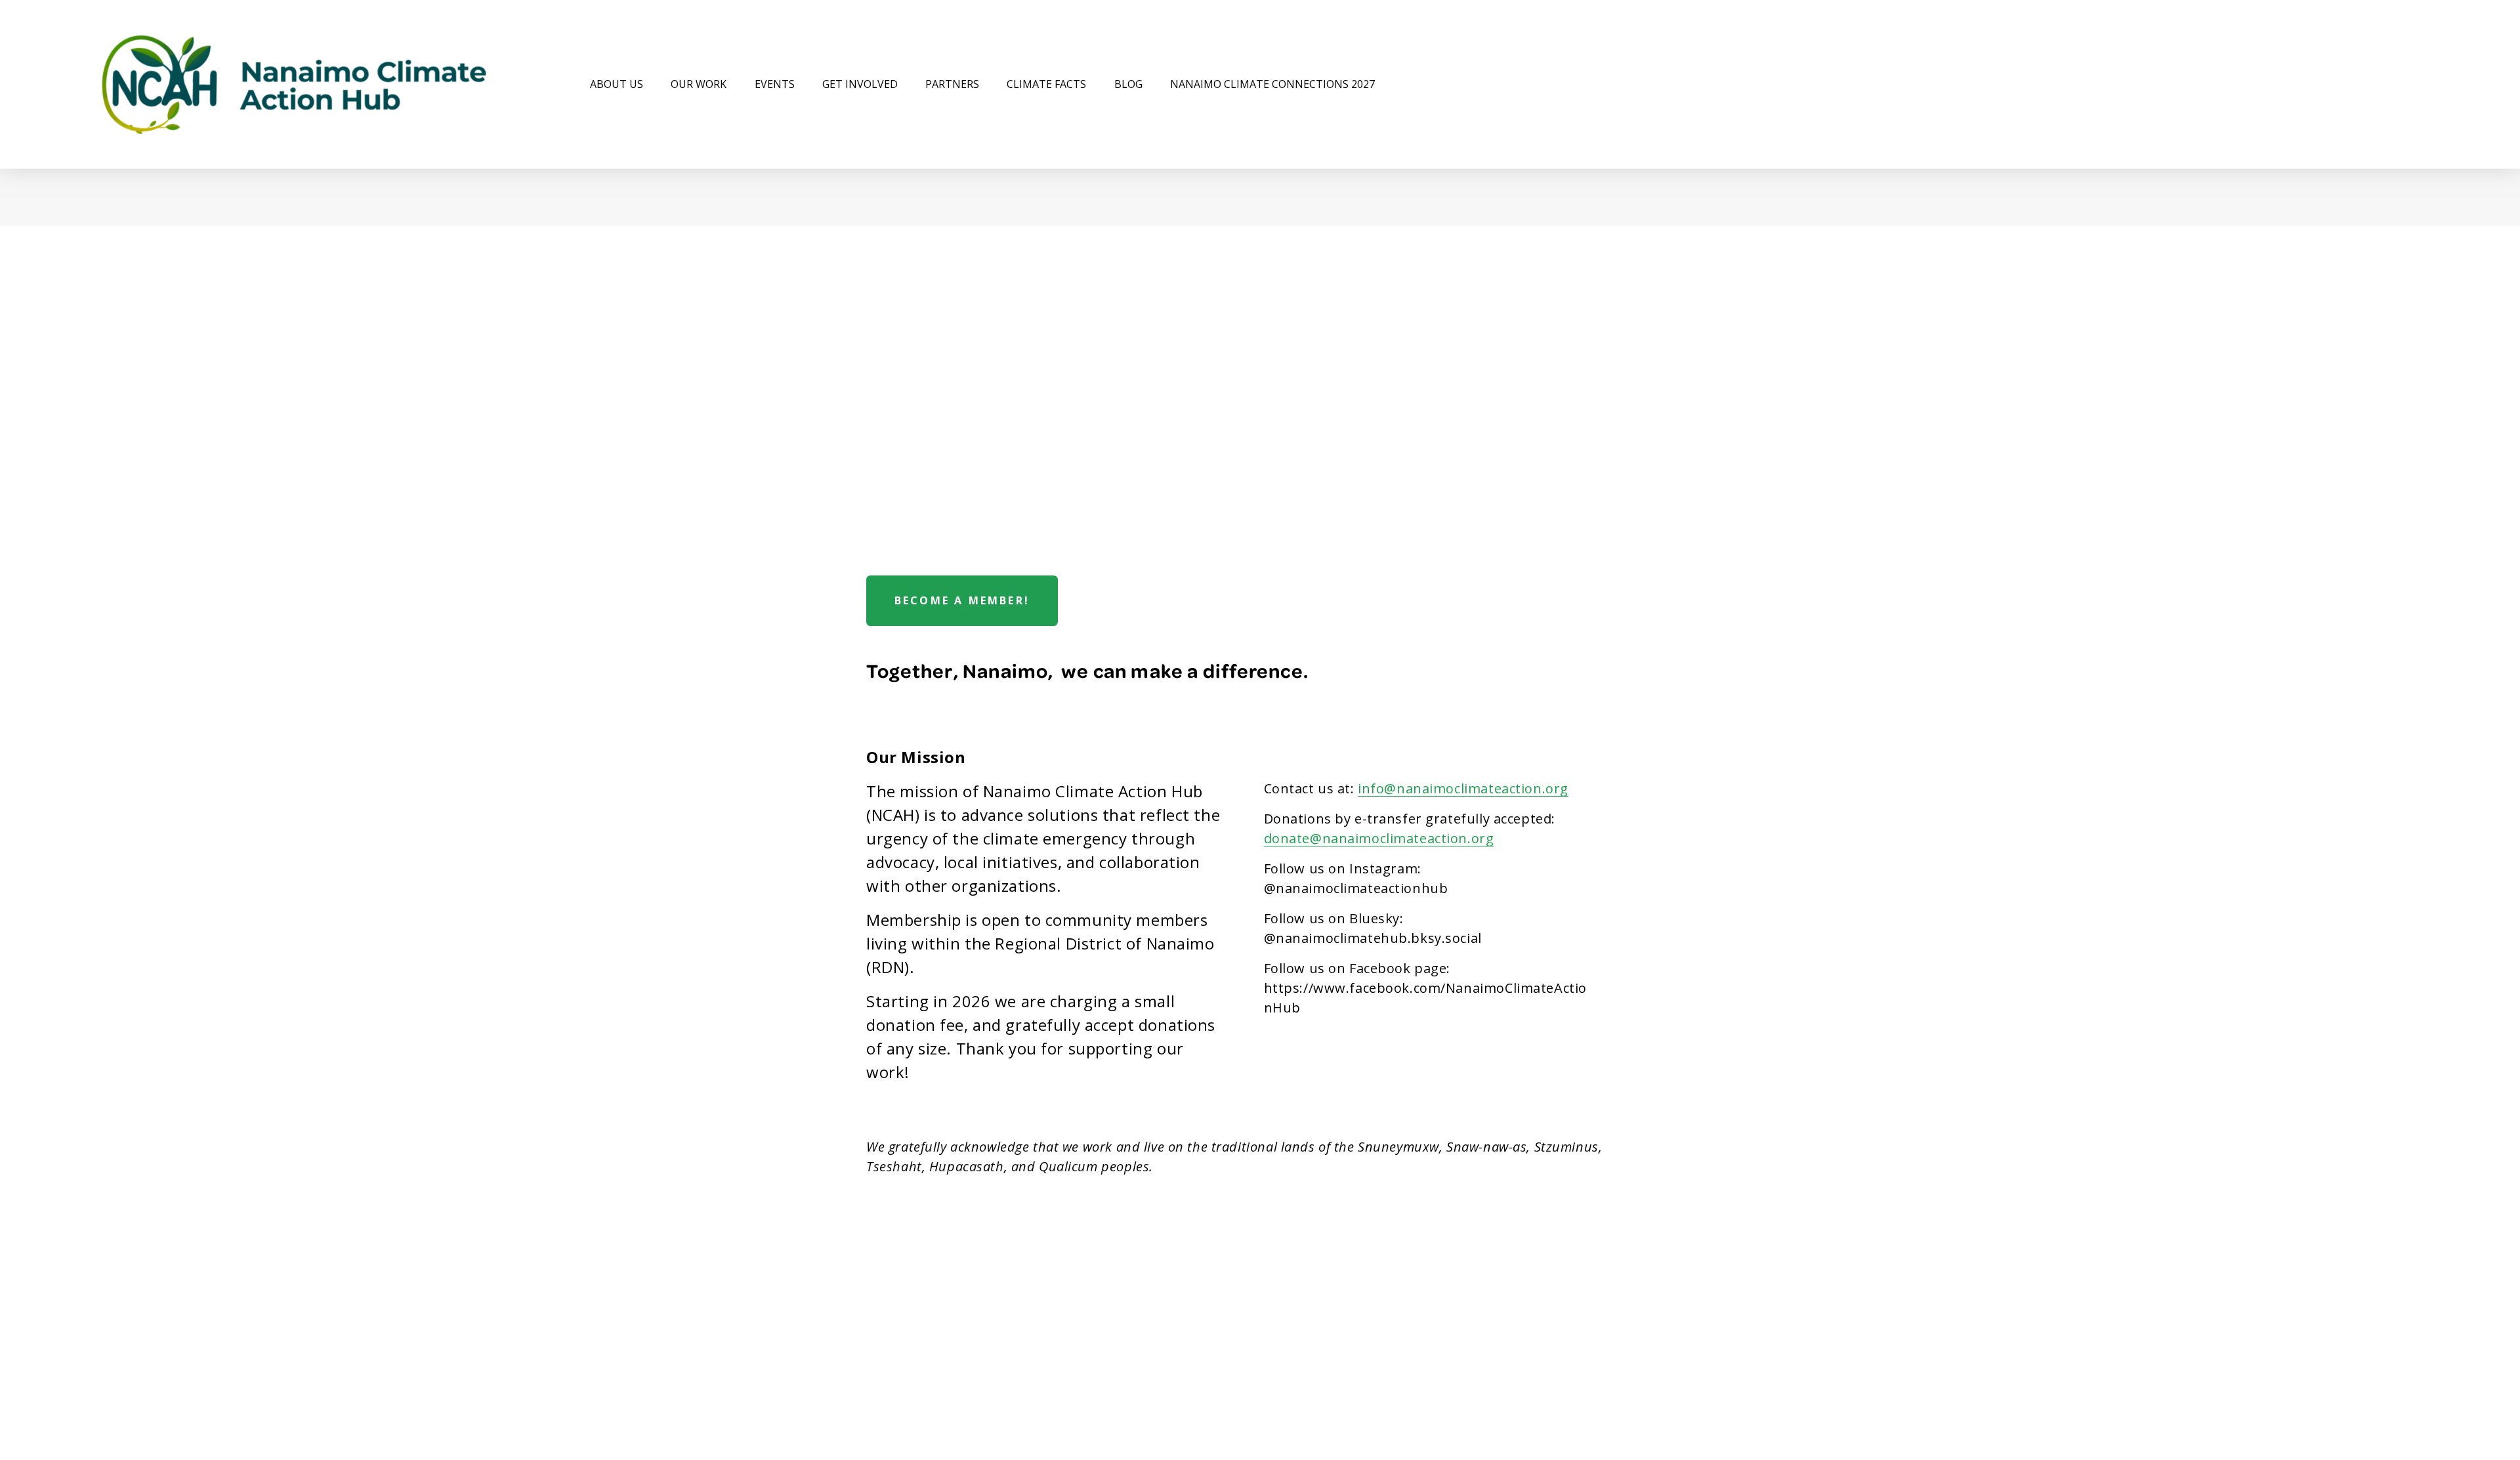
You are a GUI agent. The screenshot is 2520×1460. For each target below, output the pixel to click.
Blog (1128, 84)
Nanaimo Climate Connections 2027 (1272, 84)
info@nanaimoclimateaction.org (1463, 788)
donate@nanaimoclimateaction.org (1379, 838)
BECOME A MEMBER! (962, 600)
